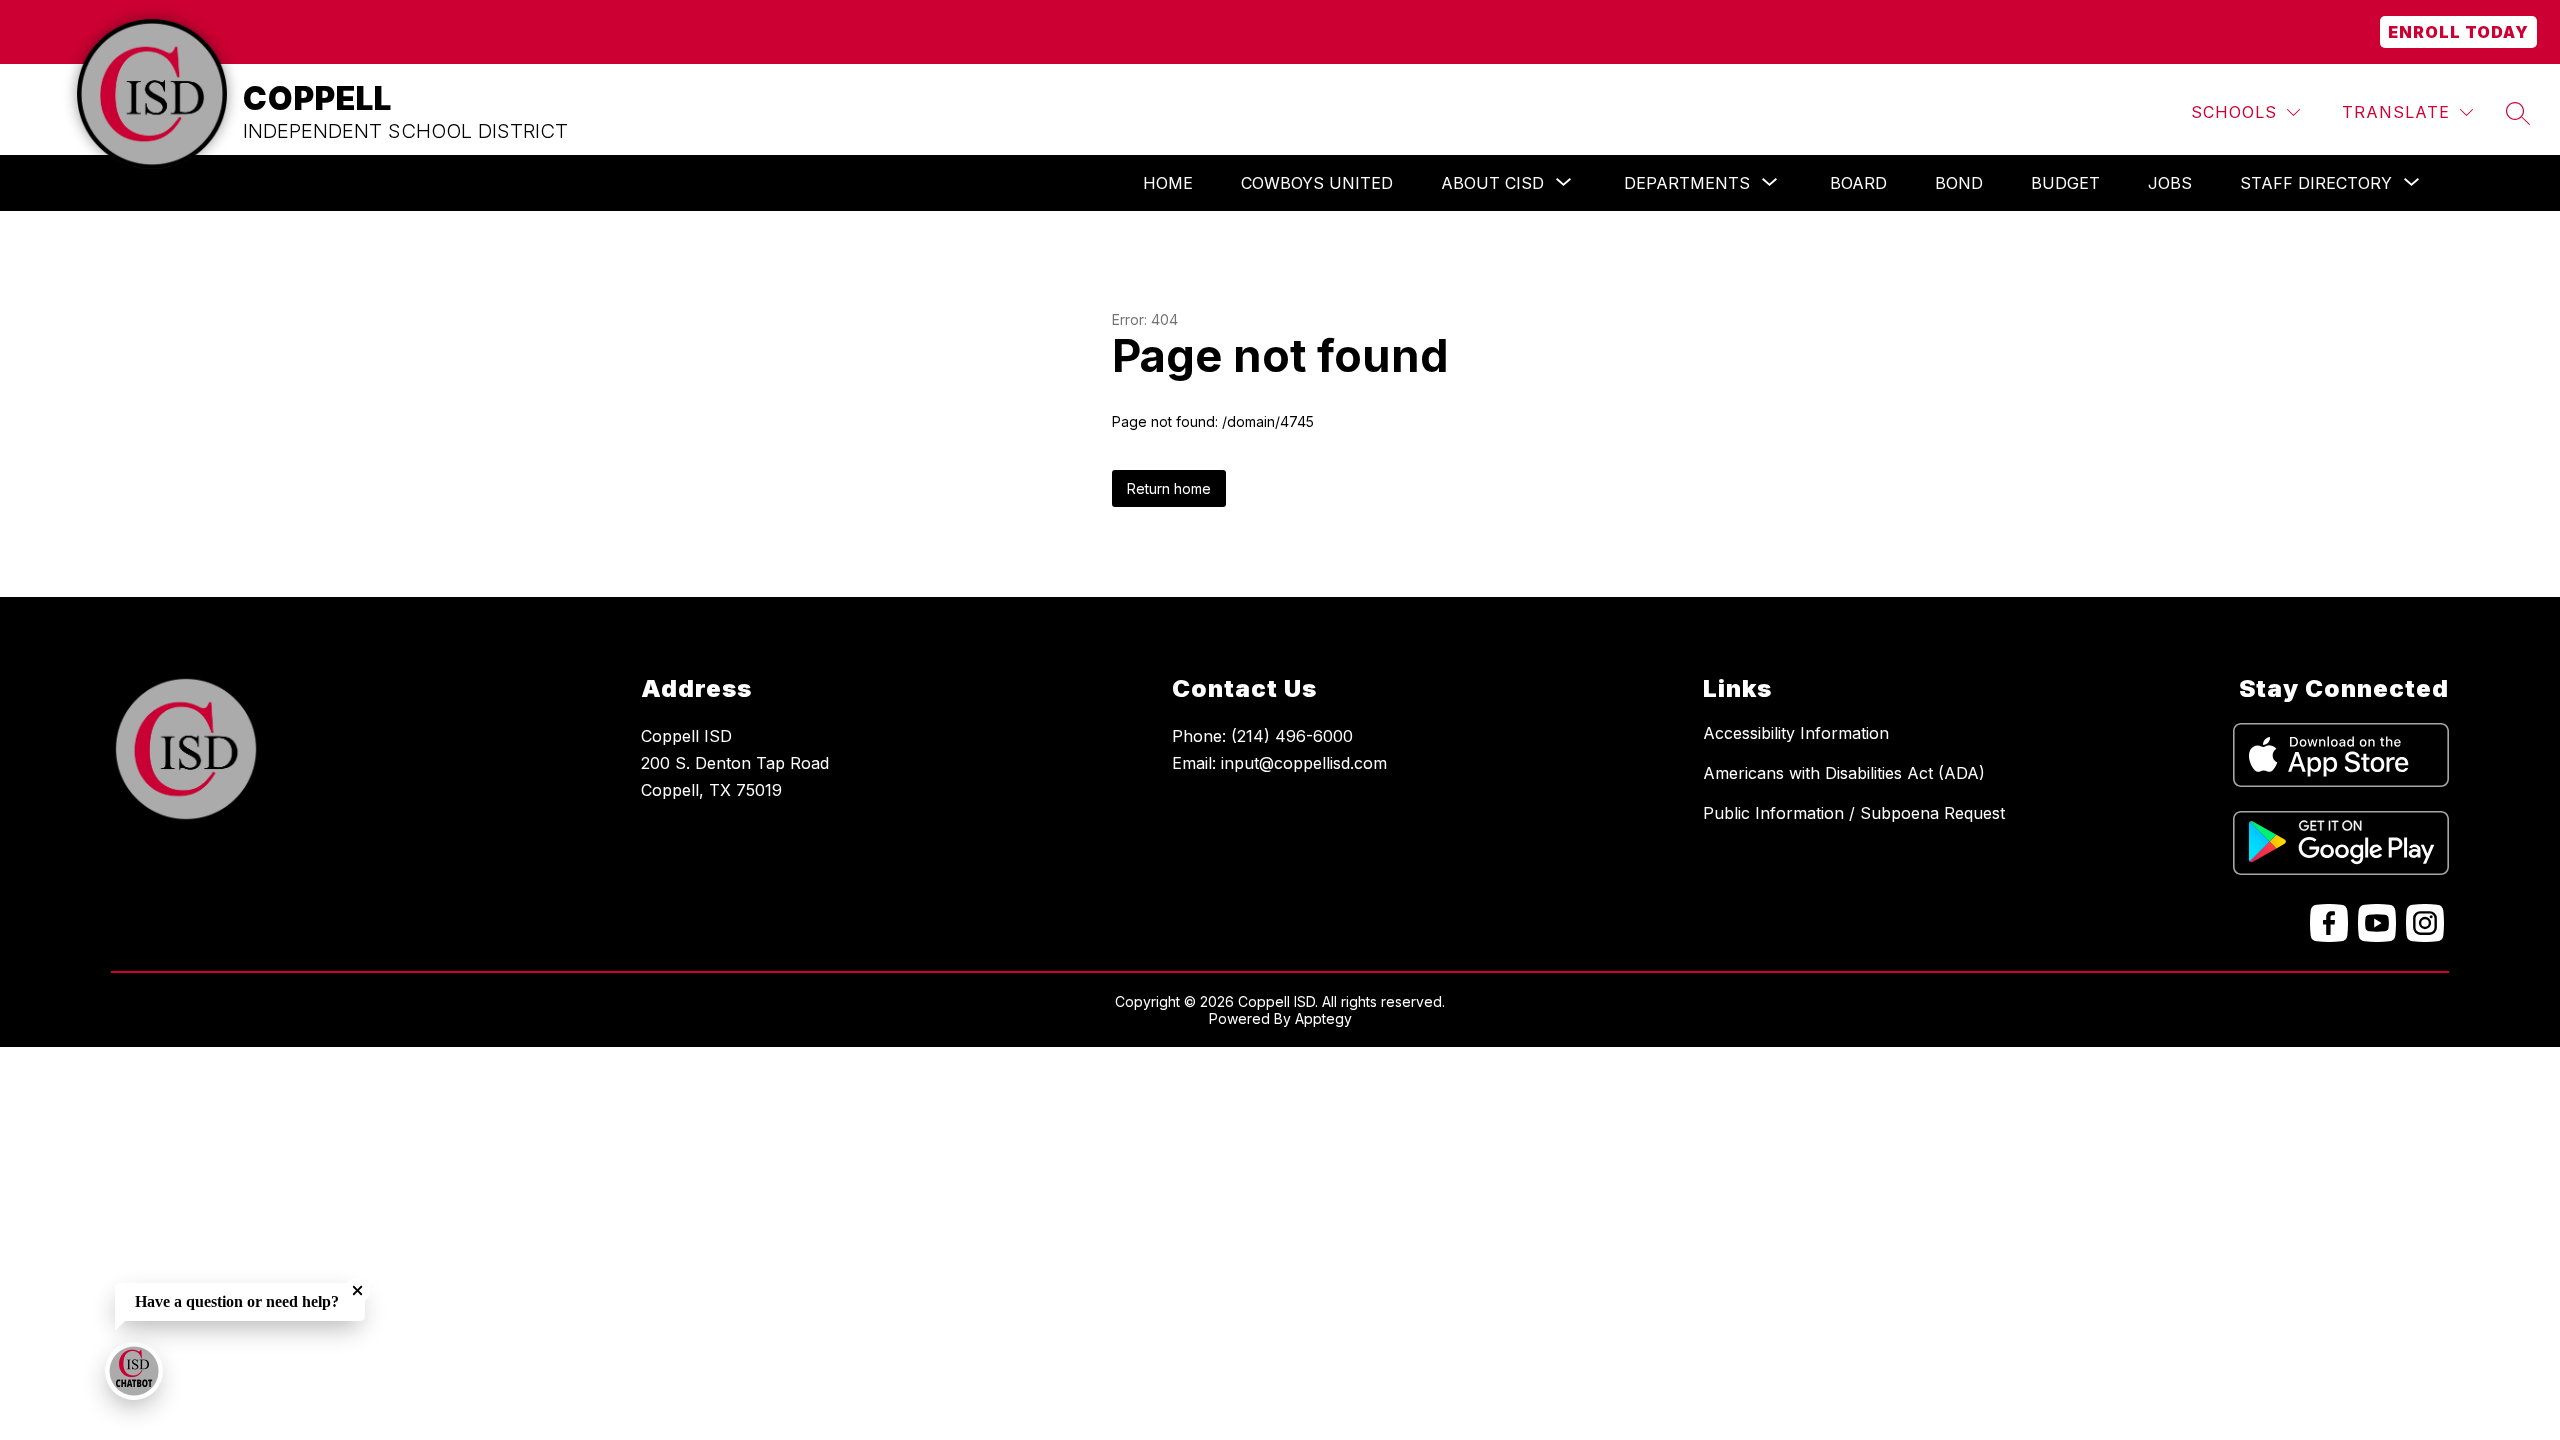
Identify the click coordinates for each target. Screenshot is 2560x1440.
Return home (1169, 488)
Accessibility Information (1796, 733)
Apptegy (1323, 1018)
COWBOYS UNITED (1317, 183)
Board (1858, 183)
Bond (1959, 183)
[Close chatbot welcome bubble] (357, 1290)
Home (1168, 183)
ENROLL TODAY (2458, 32)
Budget (2065, 183)
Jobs (2170, 183)
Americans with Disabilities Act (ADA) (1844, 773)
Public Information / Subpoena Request (1854, 813)
